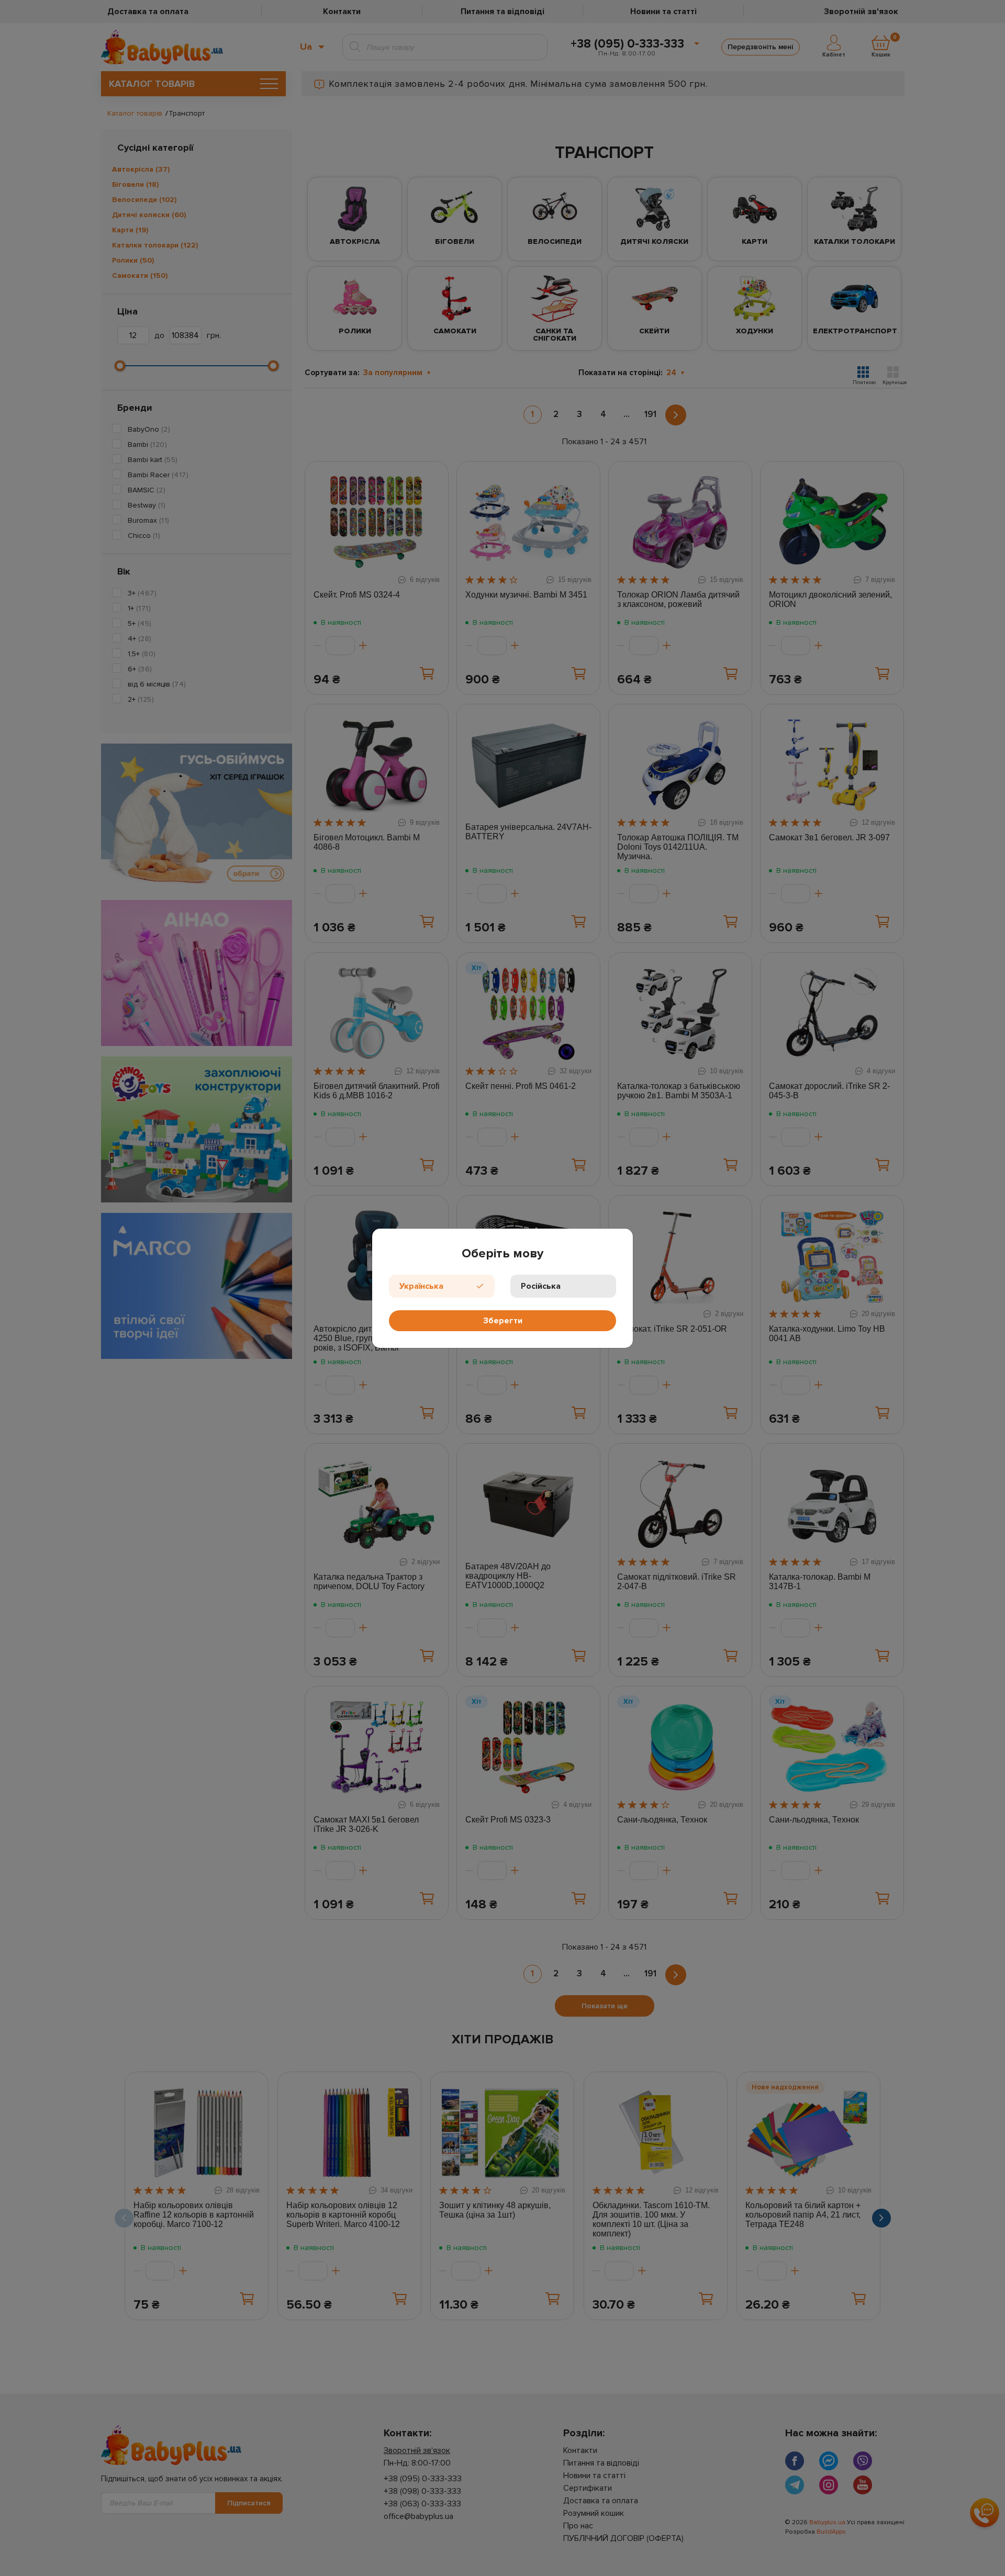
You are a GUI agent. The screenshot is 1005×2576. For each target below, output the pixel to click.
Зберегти (503, 1321)
